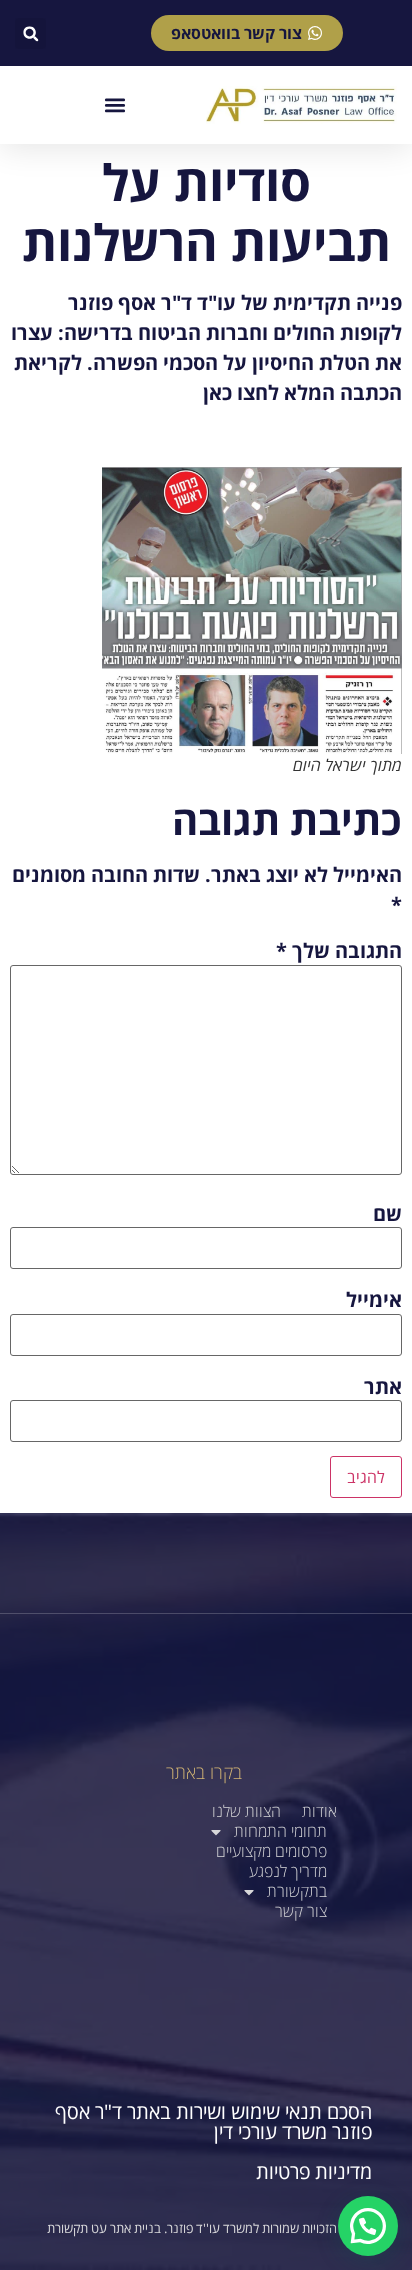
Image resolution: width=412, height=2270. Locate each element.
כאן (217, 392)
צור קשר (301, 1911)
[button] (30, 33)
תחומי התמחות (280, 1831)
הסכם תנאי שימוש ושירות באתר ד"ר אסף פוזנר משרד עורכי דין (213, 2121)
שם (387, 1214)
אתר (383, 1387)
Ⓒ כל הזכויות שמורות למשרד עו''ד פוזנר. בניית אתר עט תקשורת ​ (206, 2228)
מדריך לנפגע (288, 1871)
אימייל (374, 1300)
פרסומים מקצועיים (271, 1851)
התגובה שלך (339, 951)
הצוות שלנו (246, 1811)
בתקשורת (297, 1891)
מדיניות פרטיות (314, 2171)
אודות (319, 1811)
